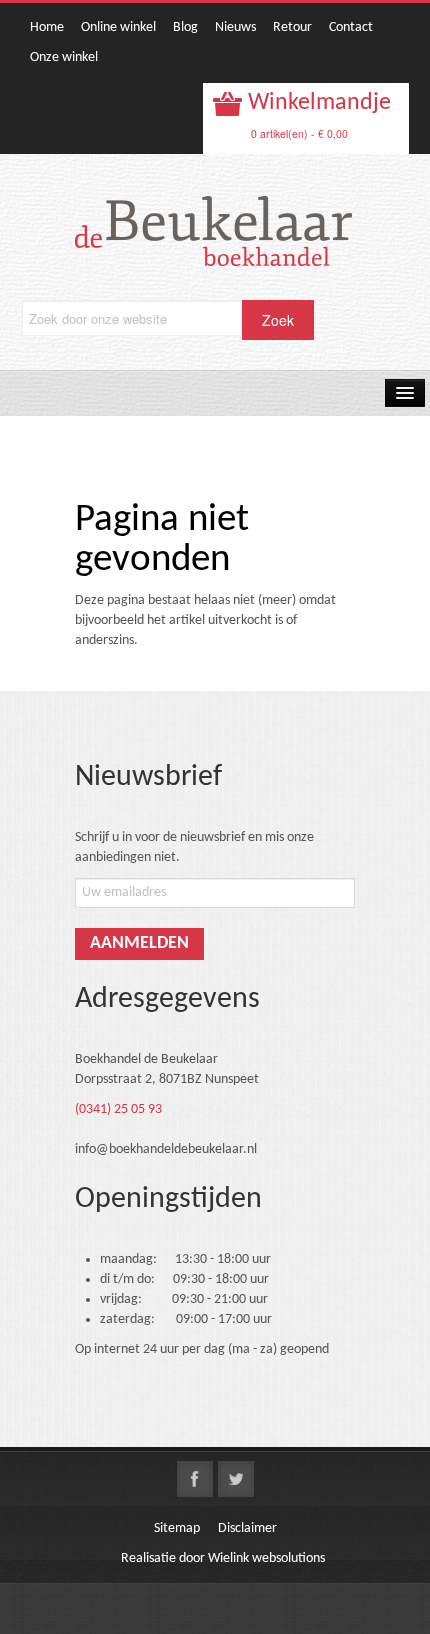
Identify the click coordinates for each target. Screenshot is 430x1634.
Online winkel (118, 27)
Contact (351, 27)
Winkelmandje (317, 103)
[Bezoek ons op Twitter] (236, 1479)
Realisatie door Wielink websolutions (223, 1558)
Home (47, 27)
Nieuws (235, 27)
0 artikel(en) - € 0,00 (299, 133)
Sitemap (177, 1528)
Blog (185, 27)
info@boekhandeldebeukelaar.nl (166, 1149)
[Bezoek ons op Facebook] (195, 1479)
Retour (292, 27)
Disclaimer (247, 1528)
